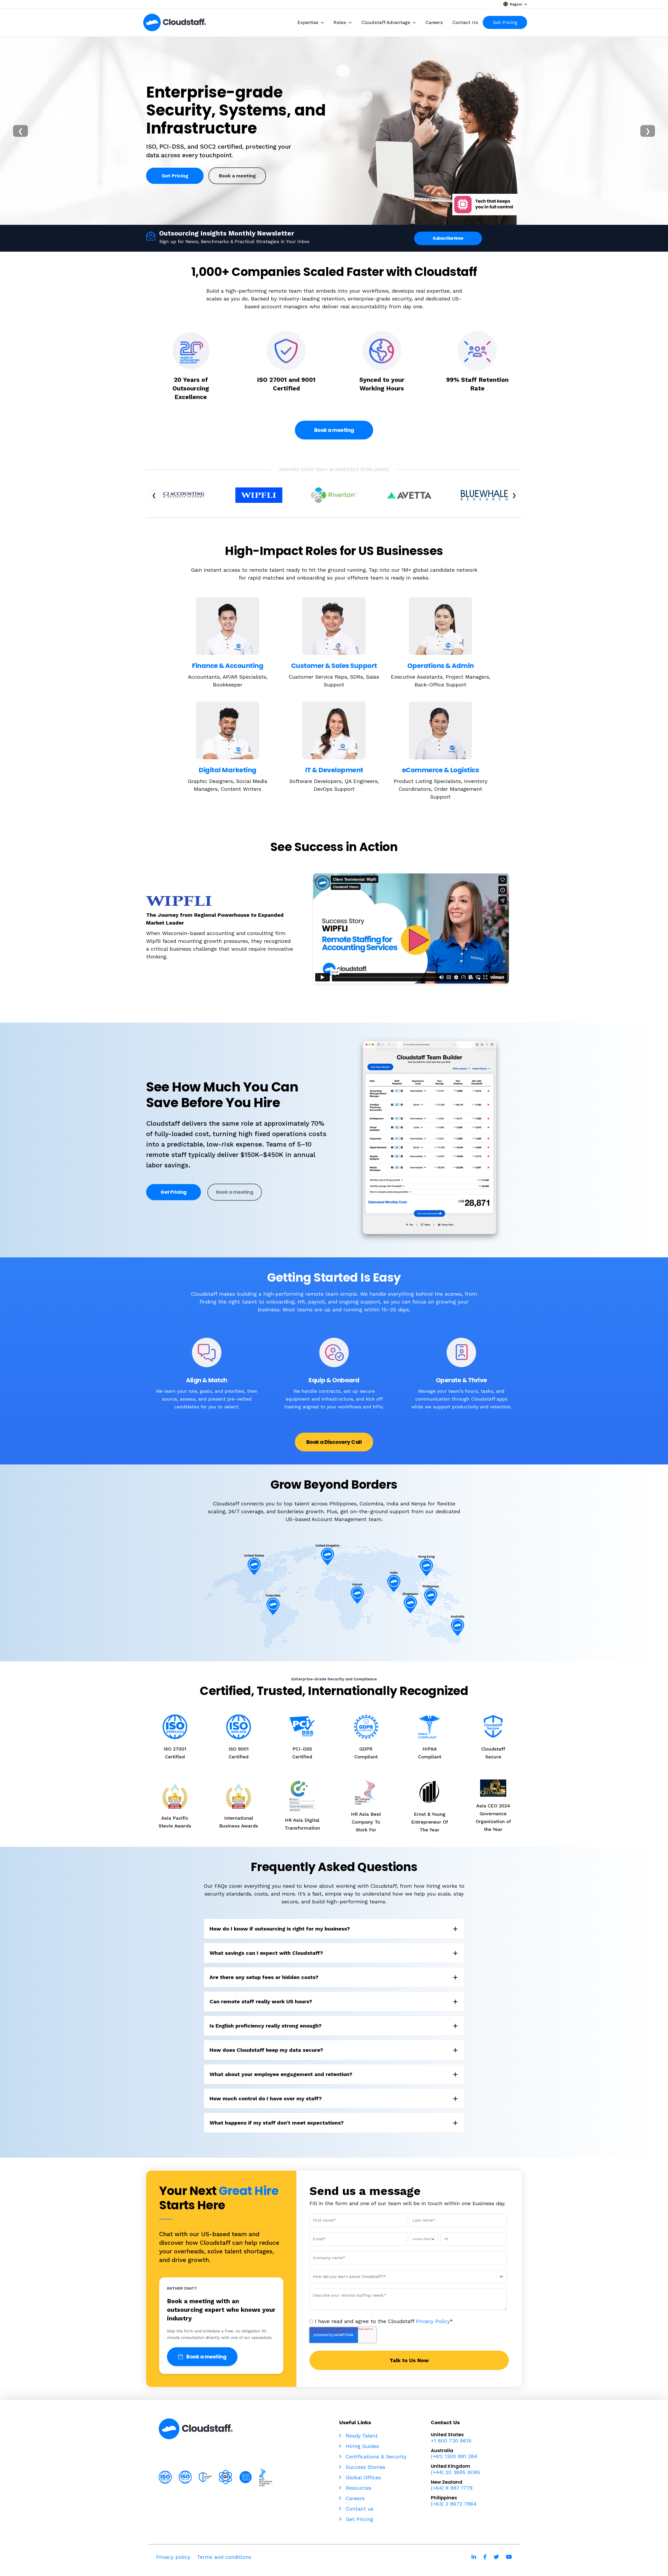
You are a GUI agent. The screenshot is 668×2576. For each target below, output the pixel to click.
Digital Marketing (228, 770)
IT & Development (334, 770)
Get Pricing (175, 171)
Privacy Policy (433, 2321)
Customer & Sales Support (334, 666)
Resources (358, 2488)
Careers (354, 2498)
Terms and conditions (224, 2557)
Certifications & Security (375, 2457)
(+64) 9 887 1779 (452, 2488)
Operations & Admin (441, 666)
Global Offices (362, 2477)
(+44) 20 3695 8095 (455, 2472)
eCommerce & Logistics (441, 770)
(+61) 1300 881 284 (454, 2456)
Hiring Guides (361, 2446)
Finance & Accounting (228, 666)
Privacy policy (173, 2557)
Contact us (359, 2509)
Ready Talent (361, 2436)
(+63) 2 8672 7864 (454, 2504)
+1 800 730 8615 (451, 2441)
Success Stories (365, 2467)
